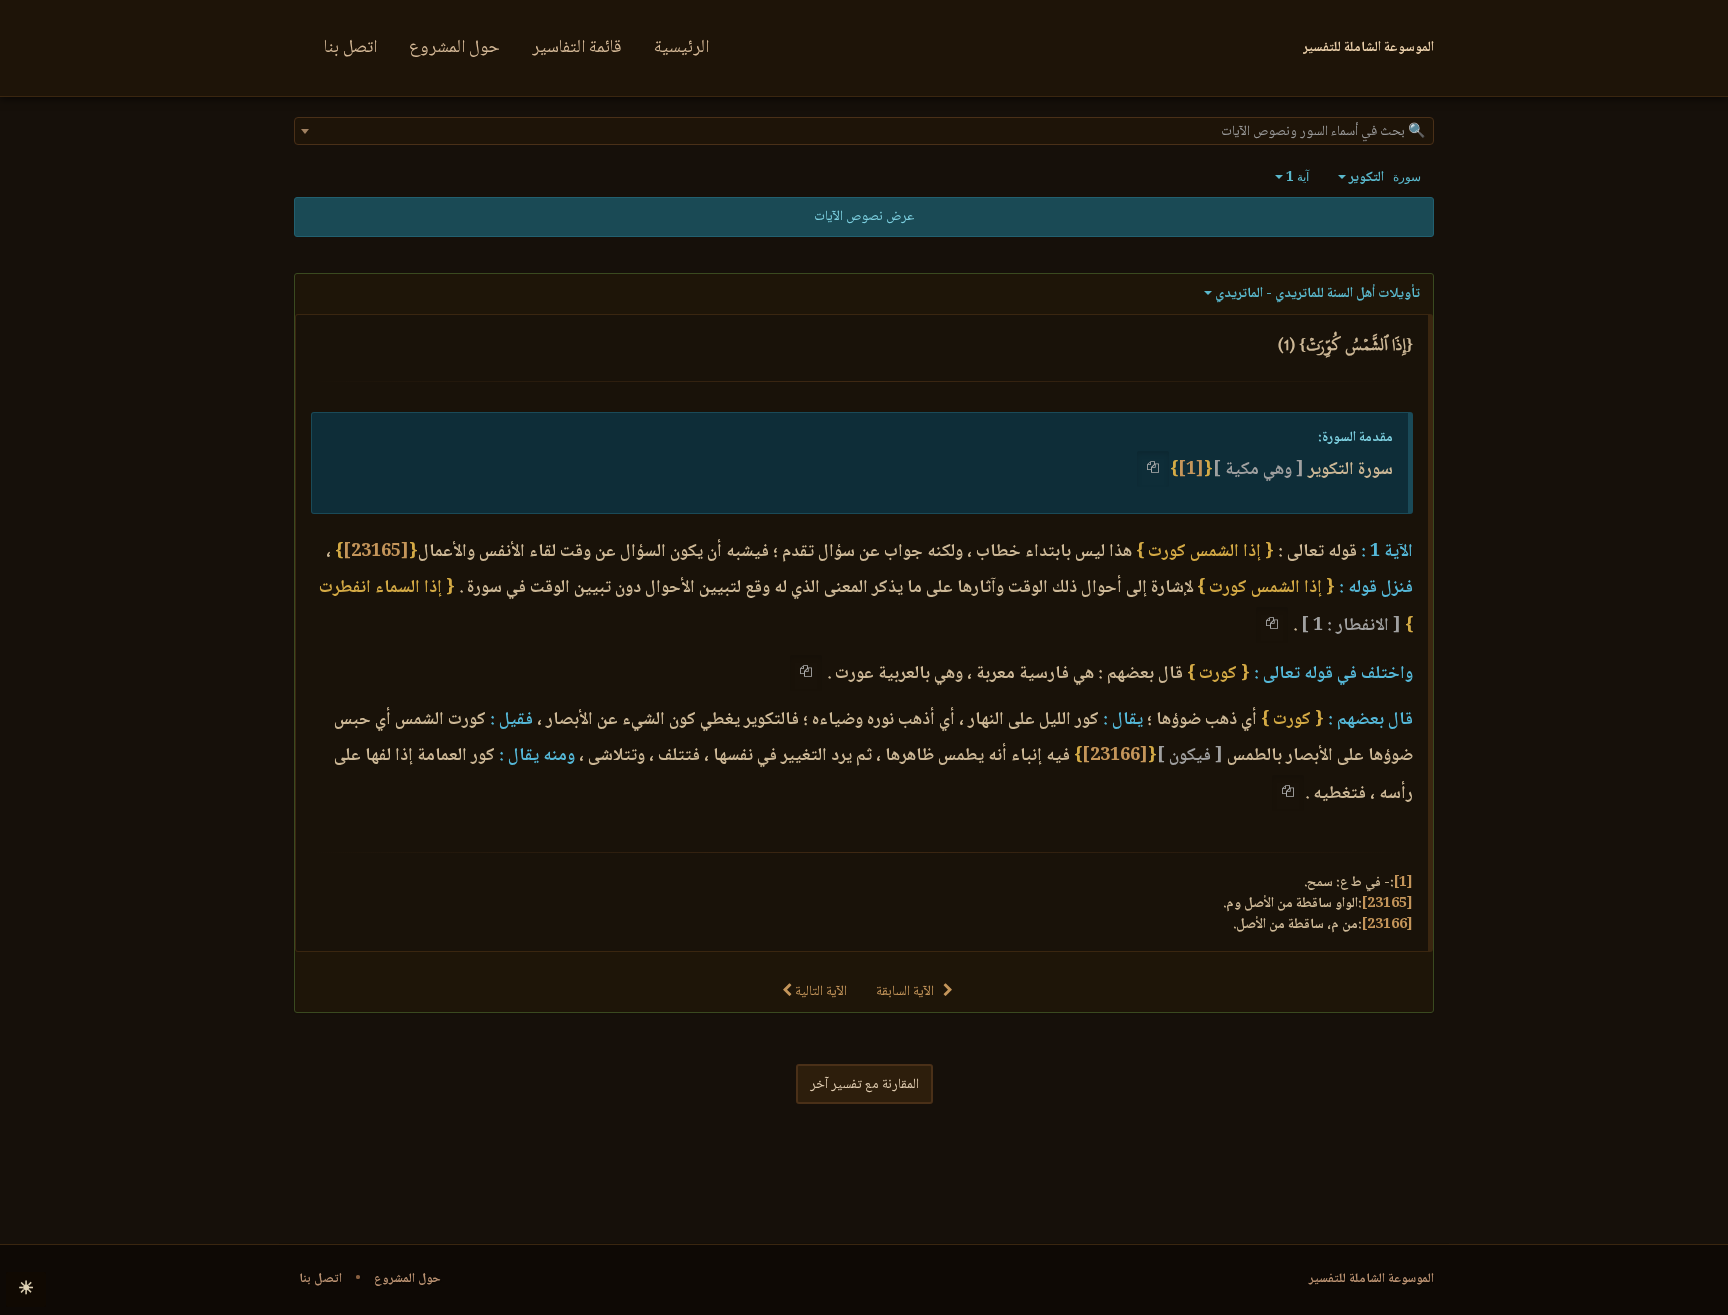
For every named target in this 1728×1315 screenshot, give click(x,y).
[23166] (1115, 756)
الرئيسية (681, 48)
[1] (1191, 470)
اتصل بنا (350, 48)
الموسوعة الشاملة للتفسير (1371, 1279)
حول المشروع (454, 48)
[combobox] (864, 131)
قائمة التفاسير (577, 48)
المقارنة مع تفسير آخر (864, 1085)
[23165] (376, 552)
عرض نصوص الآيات (864, 217)
